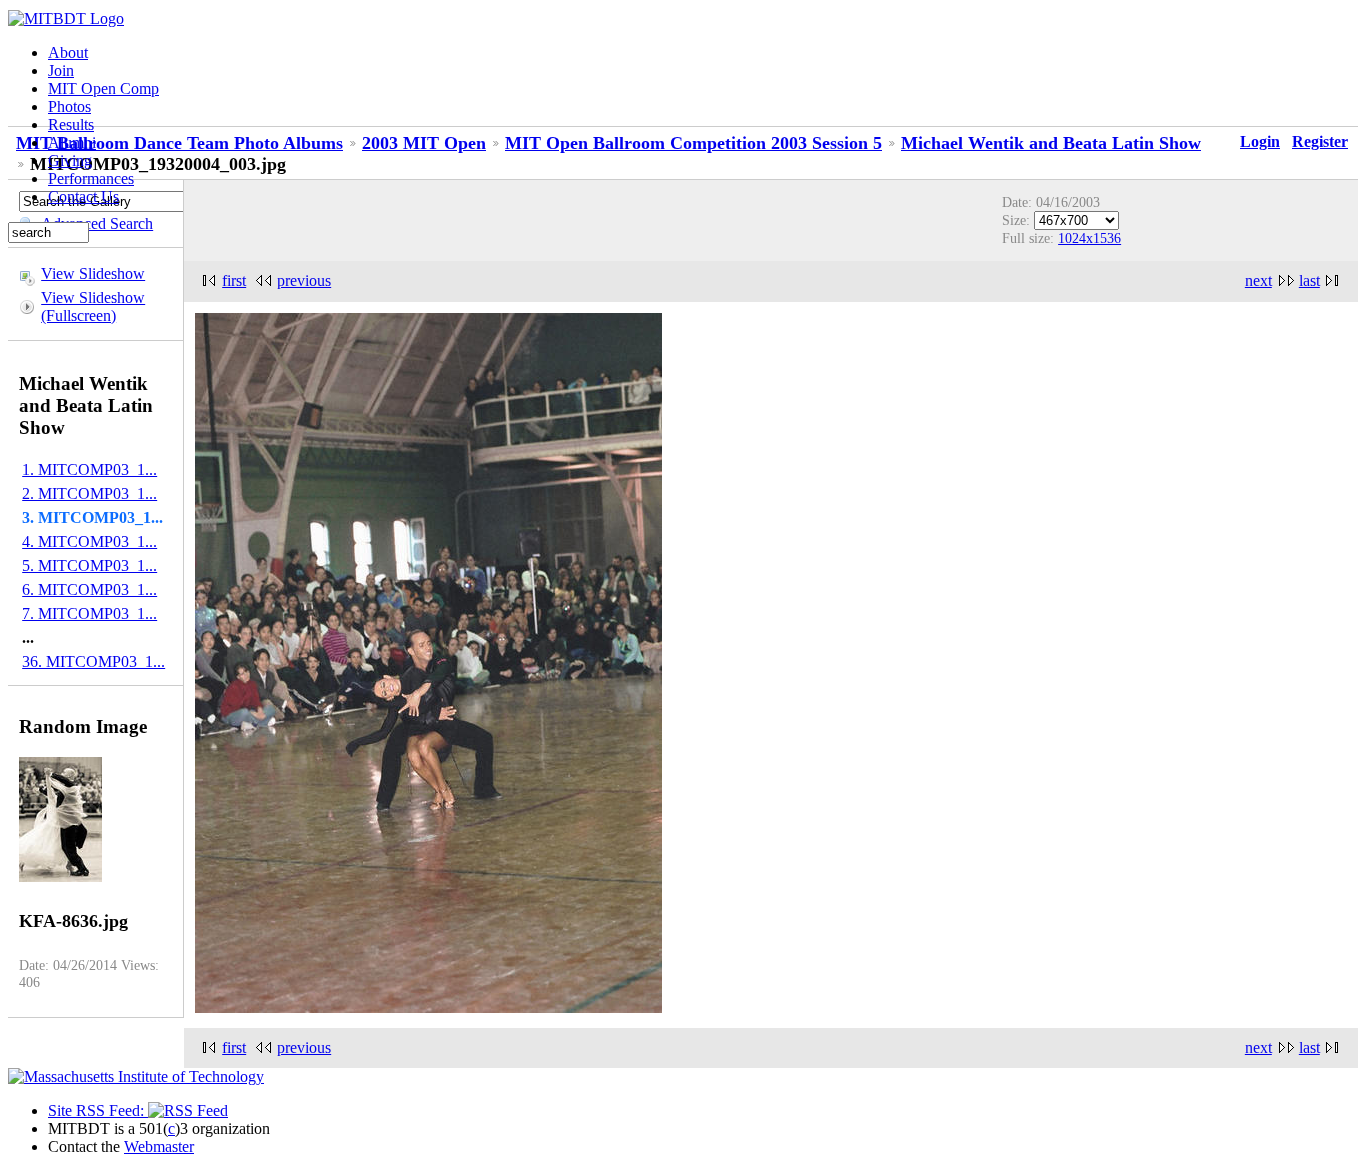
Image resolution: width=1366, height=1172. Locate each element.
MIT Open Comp (103, 88)
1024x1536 (1089, 238)
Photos (69, 106)
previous (304, 280)
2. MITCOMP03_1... (89, 493)
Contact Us (83, 196)
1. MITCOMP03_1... (89, 469)
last (1309, 280)
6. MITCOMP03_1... (89, 589)
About (68, 52)
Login (1260, 141)
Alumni (72, 142)
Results (71, 124)
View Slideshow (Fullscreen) (93, 306)
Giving (70, 160)
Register (1320, 141)
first (234, 280)
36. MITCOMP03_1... (93, 661)
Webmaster (159, 1146)
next (1258, 280)
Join (61, 70)
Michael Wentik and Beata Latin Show (1051, 143)
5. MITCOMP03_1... (89, 565)
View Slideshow (93, 273)
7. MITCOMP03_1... (89, 613)
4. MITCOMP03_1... (89, 541)
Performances (91, 178)
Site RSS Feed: (98, 1110)
